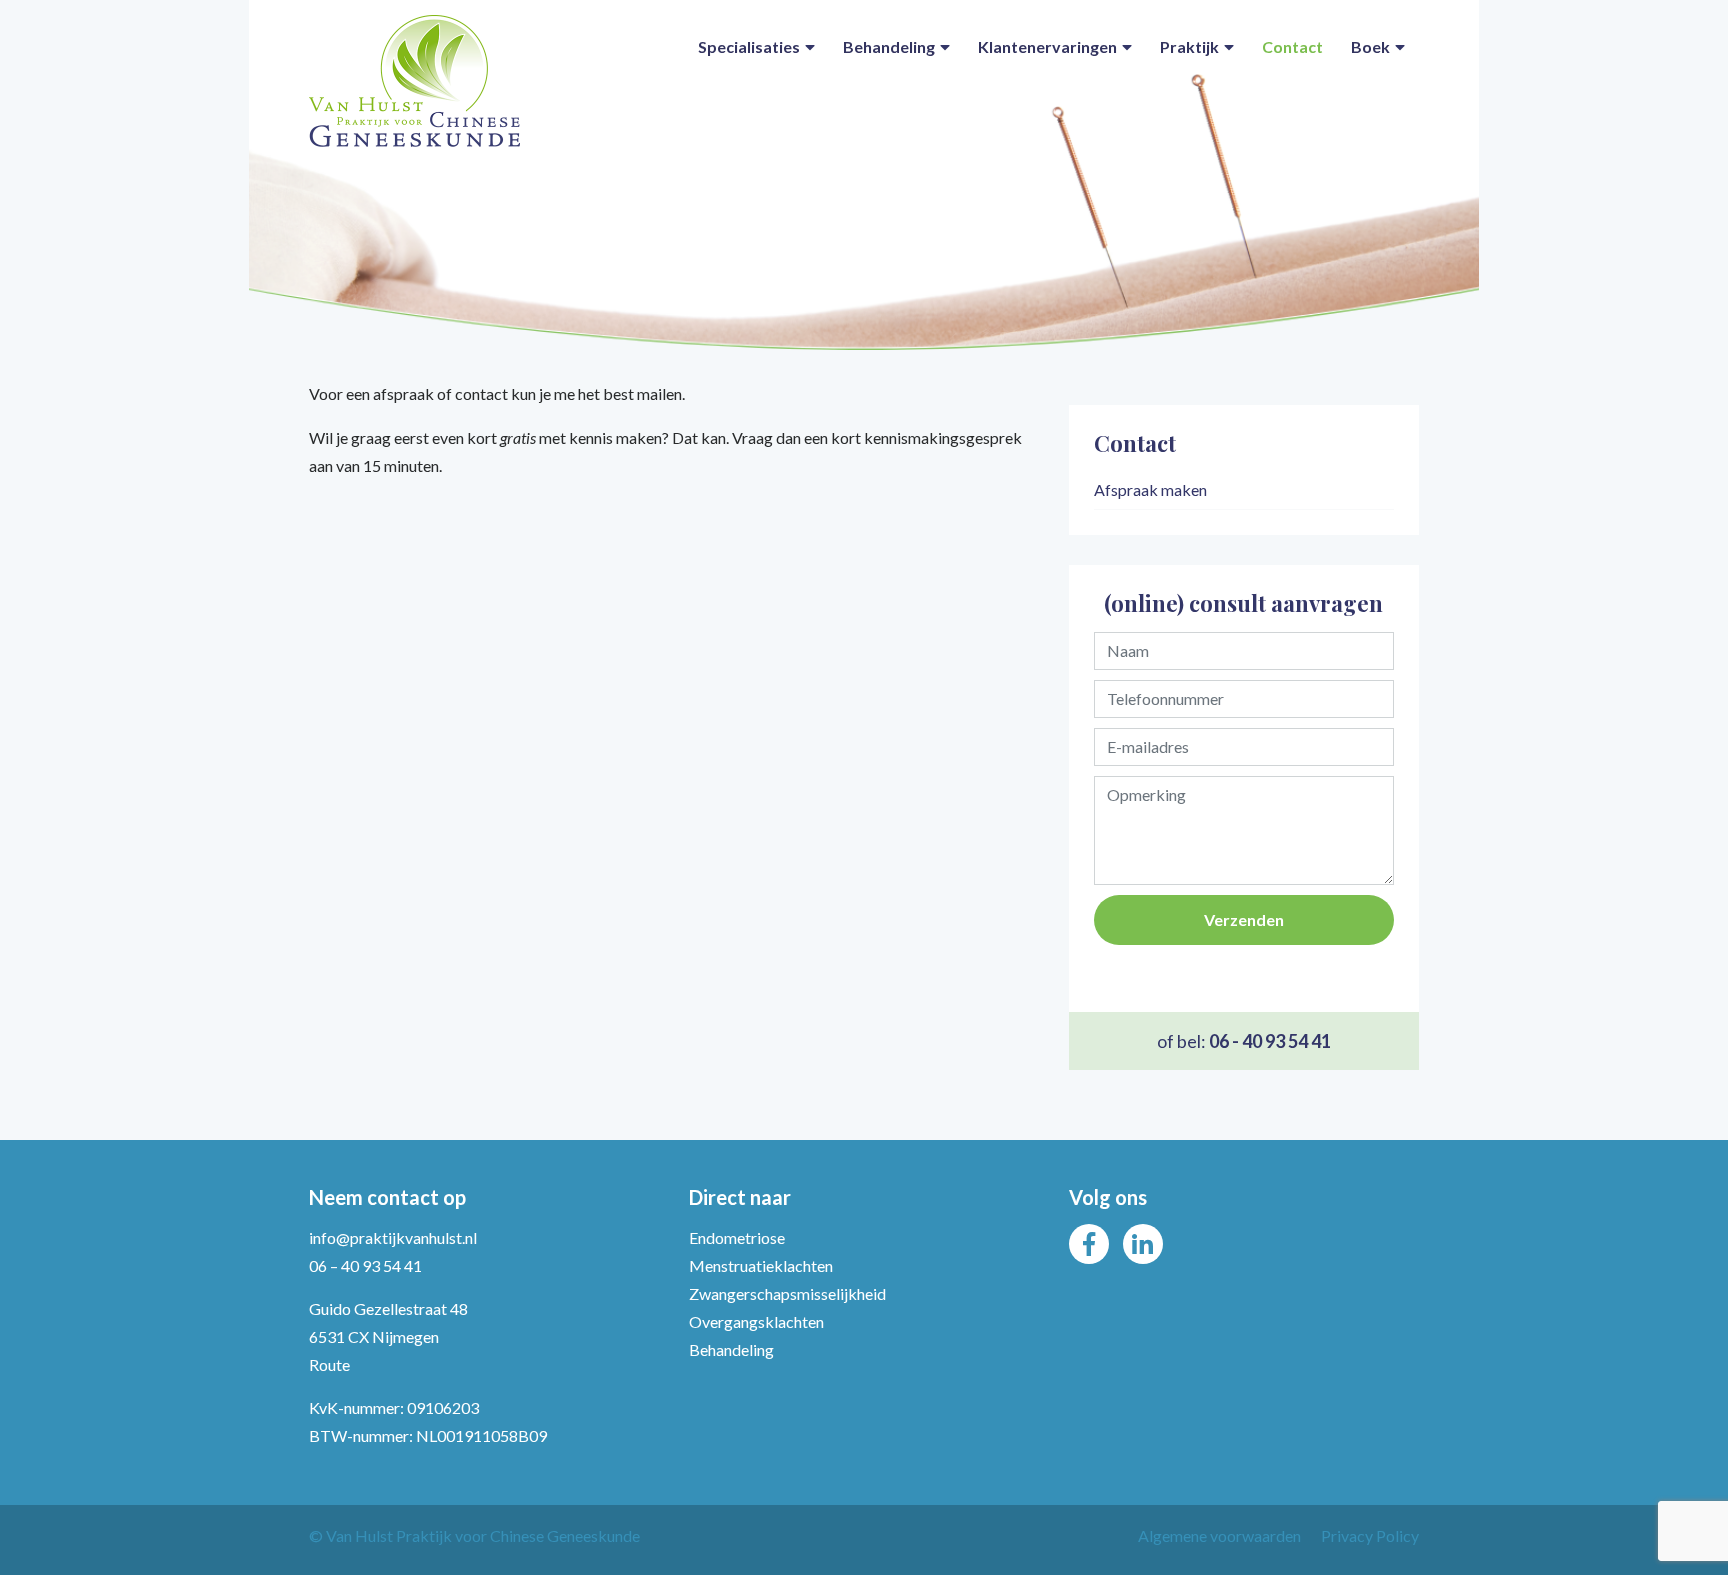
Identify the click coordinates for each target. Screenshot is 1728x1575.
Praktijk (1189, 46)
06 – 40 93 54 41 (365, 1265)
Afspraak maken (1150, 489)
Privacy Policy (1370, 1535)
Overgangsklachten (756, 1321)
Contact (1292, 46)
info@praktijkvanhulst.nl (393, 1237)
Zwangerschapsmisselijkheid (787, 1293)
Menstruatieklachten (761, 1265)
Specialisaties (749, 46)
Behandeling (889, 46)
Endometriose (737, 1237)
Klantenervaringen (1047, 46)
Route (329, 1364)
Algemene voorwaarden (1219, 1535)
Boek (1370, 46)
